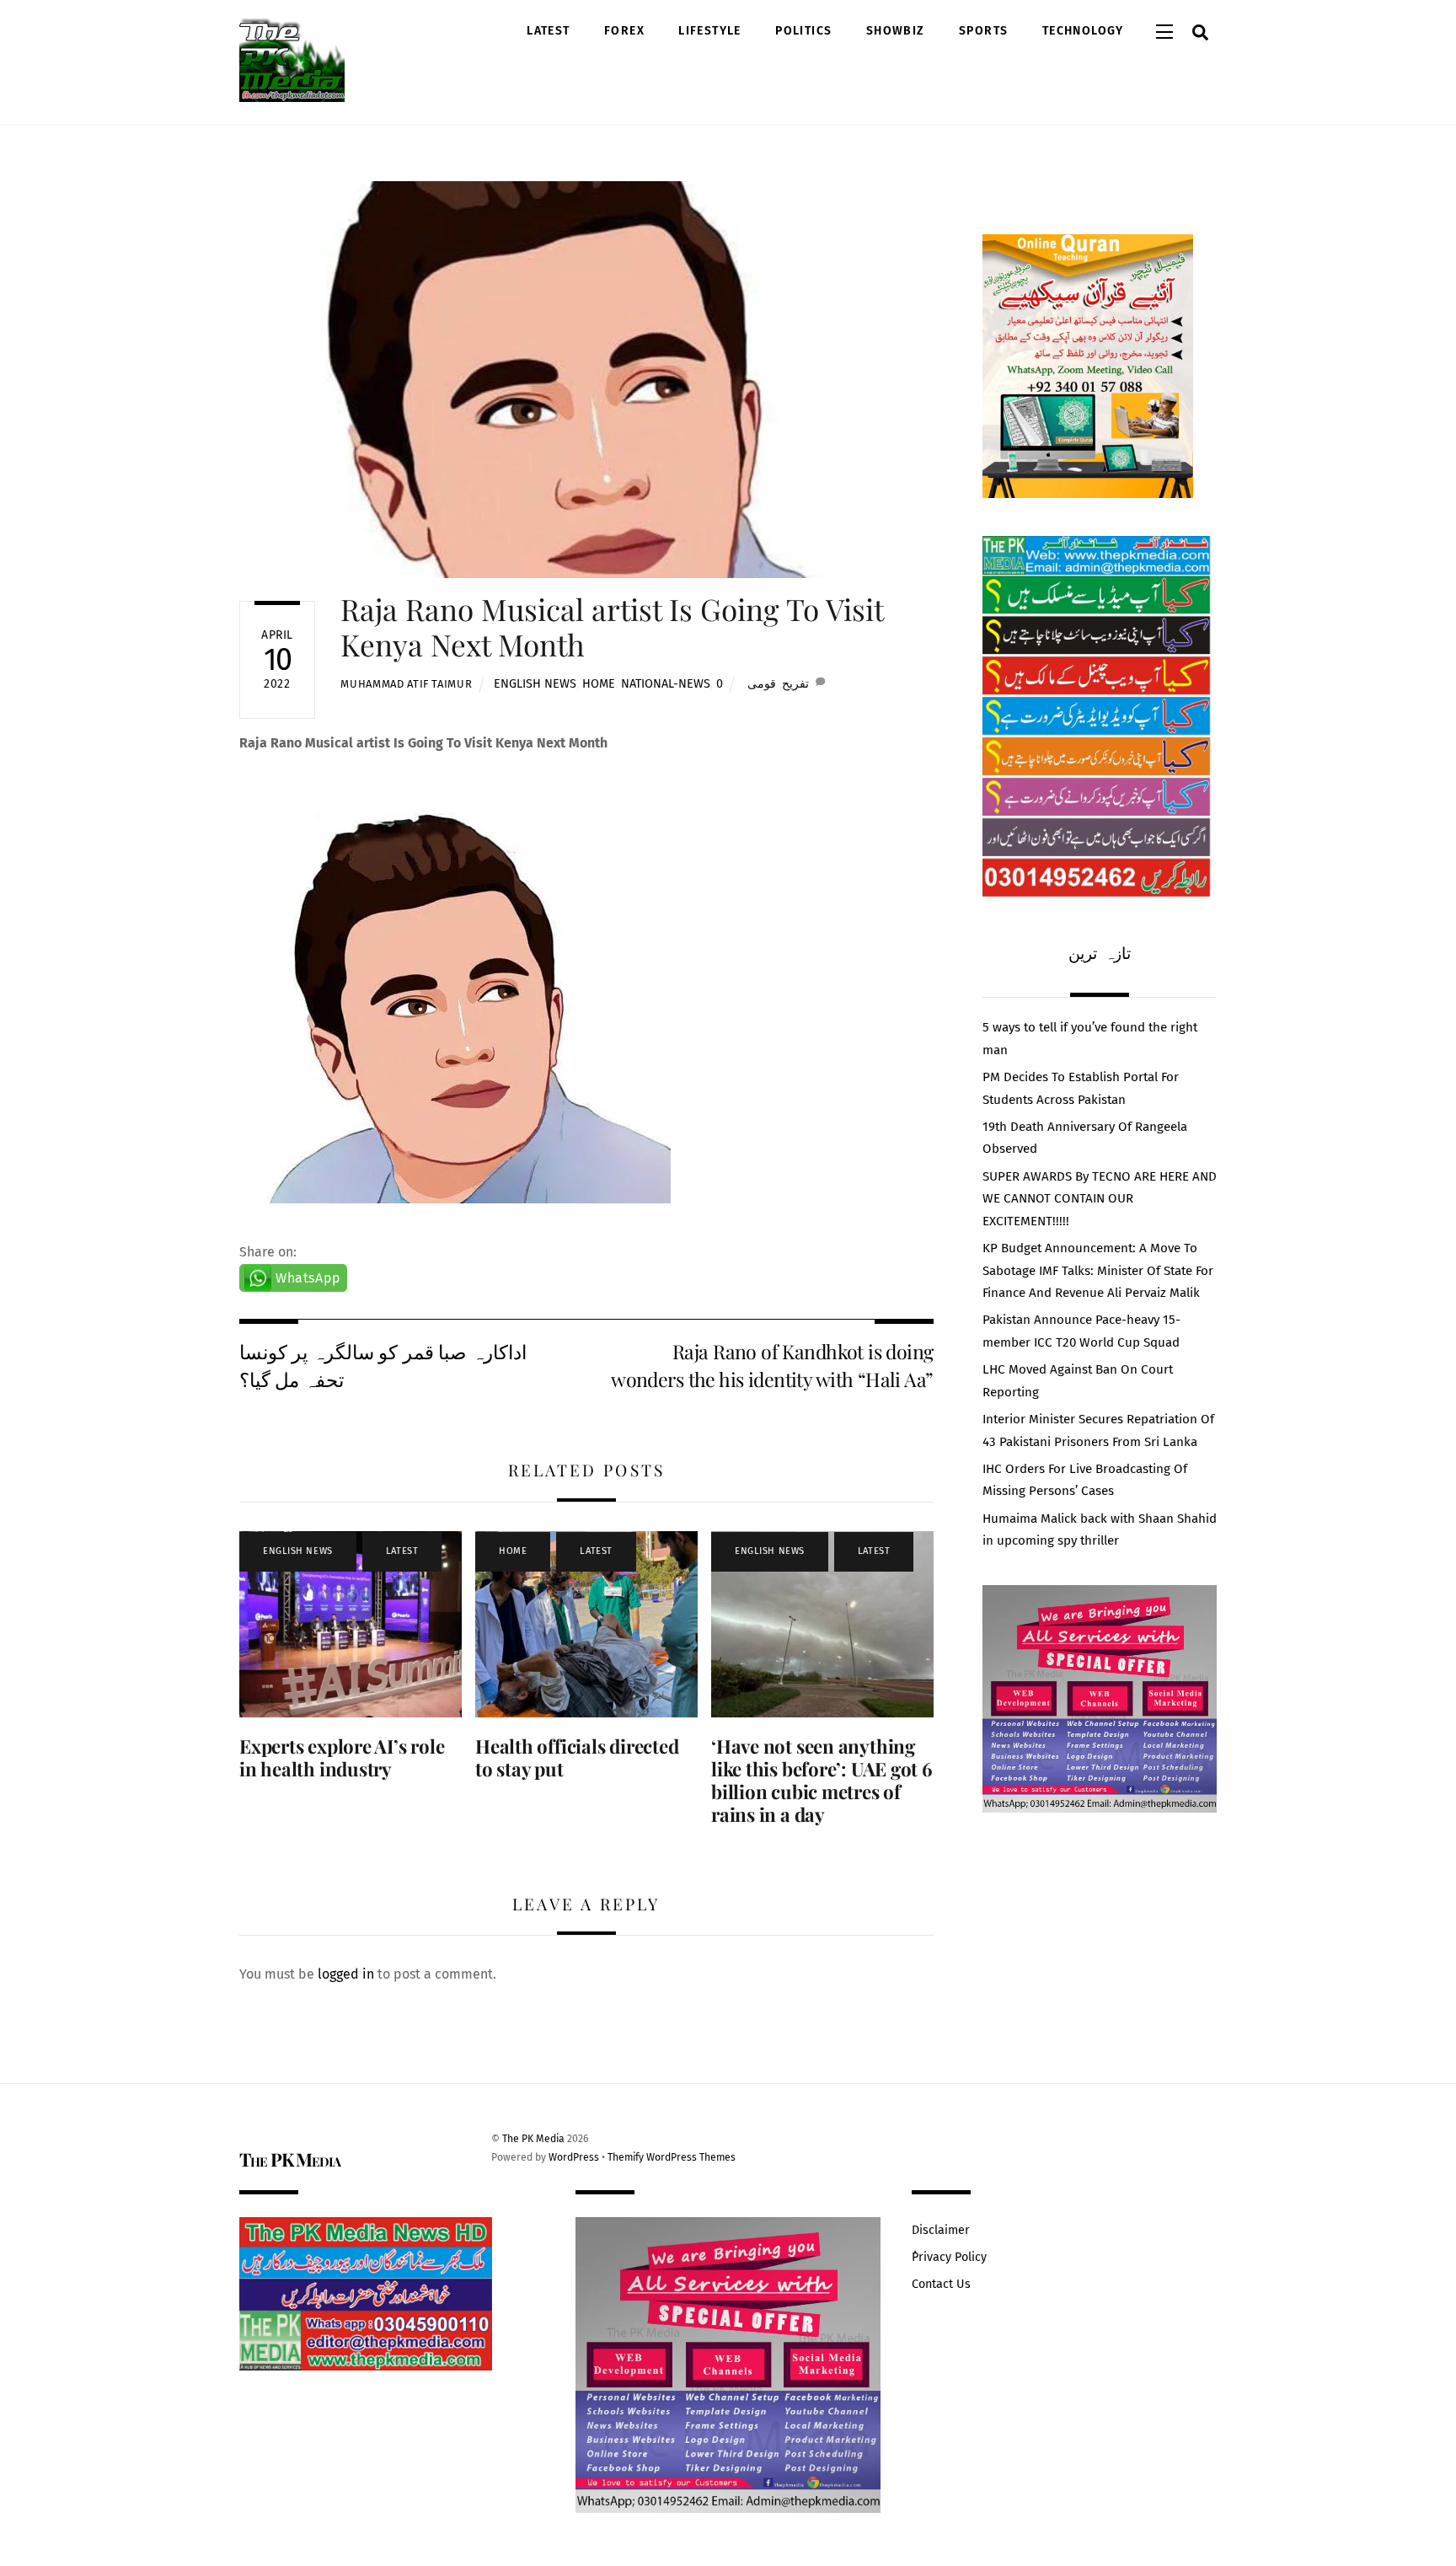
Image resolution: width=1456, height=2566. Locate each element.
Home (599, 684)
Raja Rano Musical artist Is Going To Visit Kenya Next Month (612, 627)
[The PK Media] (292, 93)
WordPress (574, 2157)
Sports (983, 31)
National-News (666, 684)
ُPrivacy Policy (949, 2257)
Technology (1083, 31)
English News (535, 684)
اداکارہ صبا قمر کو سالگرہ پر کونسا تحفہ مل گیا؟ (383, 1365)
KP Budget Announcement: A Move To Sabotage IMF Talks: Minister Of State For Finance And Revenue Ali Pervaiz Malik (1098, 1270)
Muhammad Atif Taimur (406, 684)
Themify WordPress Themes (672, 2157)
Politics (803, 31)
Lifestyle (710, 31)
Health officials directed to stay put (577, 1757)
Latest (548, 31)
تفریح (795, 684)
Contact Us (941, 2284)
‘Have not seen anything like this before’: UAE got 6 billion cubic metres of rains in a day (822, 1780)
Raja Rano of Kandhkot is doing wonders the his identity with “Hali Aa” (772, 1365)
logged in (346, 1974)
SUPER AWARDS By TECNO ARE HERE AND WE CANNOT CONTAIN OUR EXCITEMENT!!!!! (1100, 1199)
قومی (762, 684)
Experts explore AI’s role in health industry (342, 1757)
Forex (624, 31)
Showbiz (896, 31)
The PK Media (533, 2139)
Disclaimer (941, 2230)
